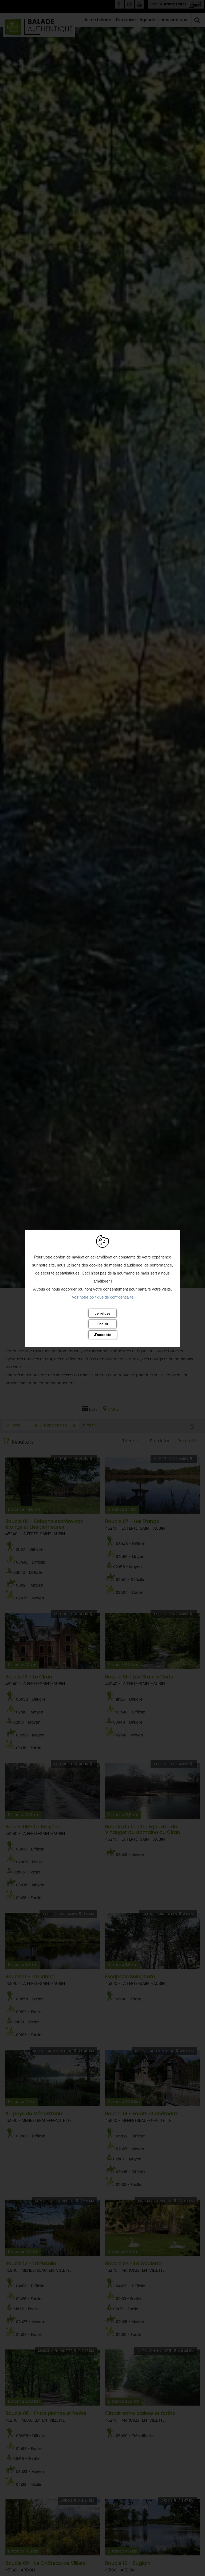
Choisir (102, 1324)
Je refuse (103, 1313)
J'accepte (103, 1335)
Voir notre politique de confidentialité (103, 1297)
